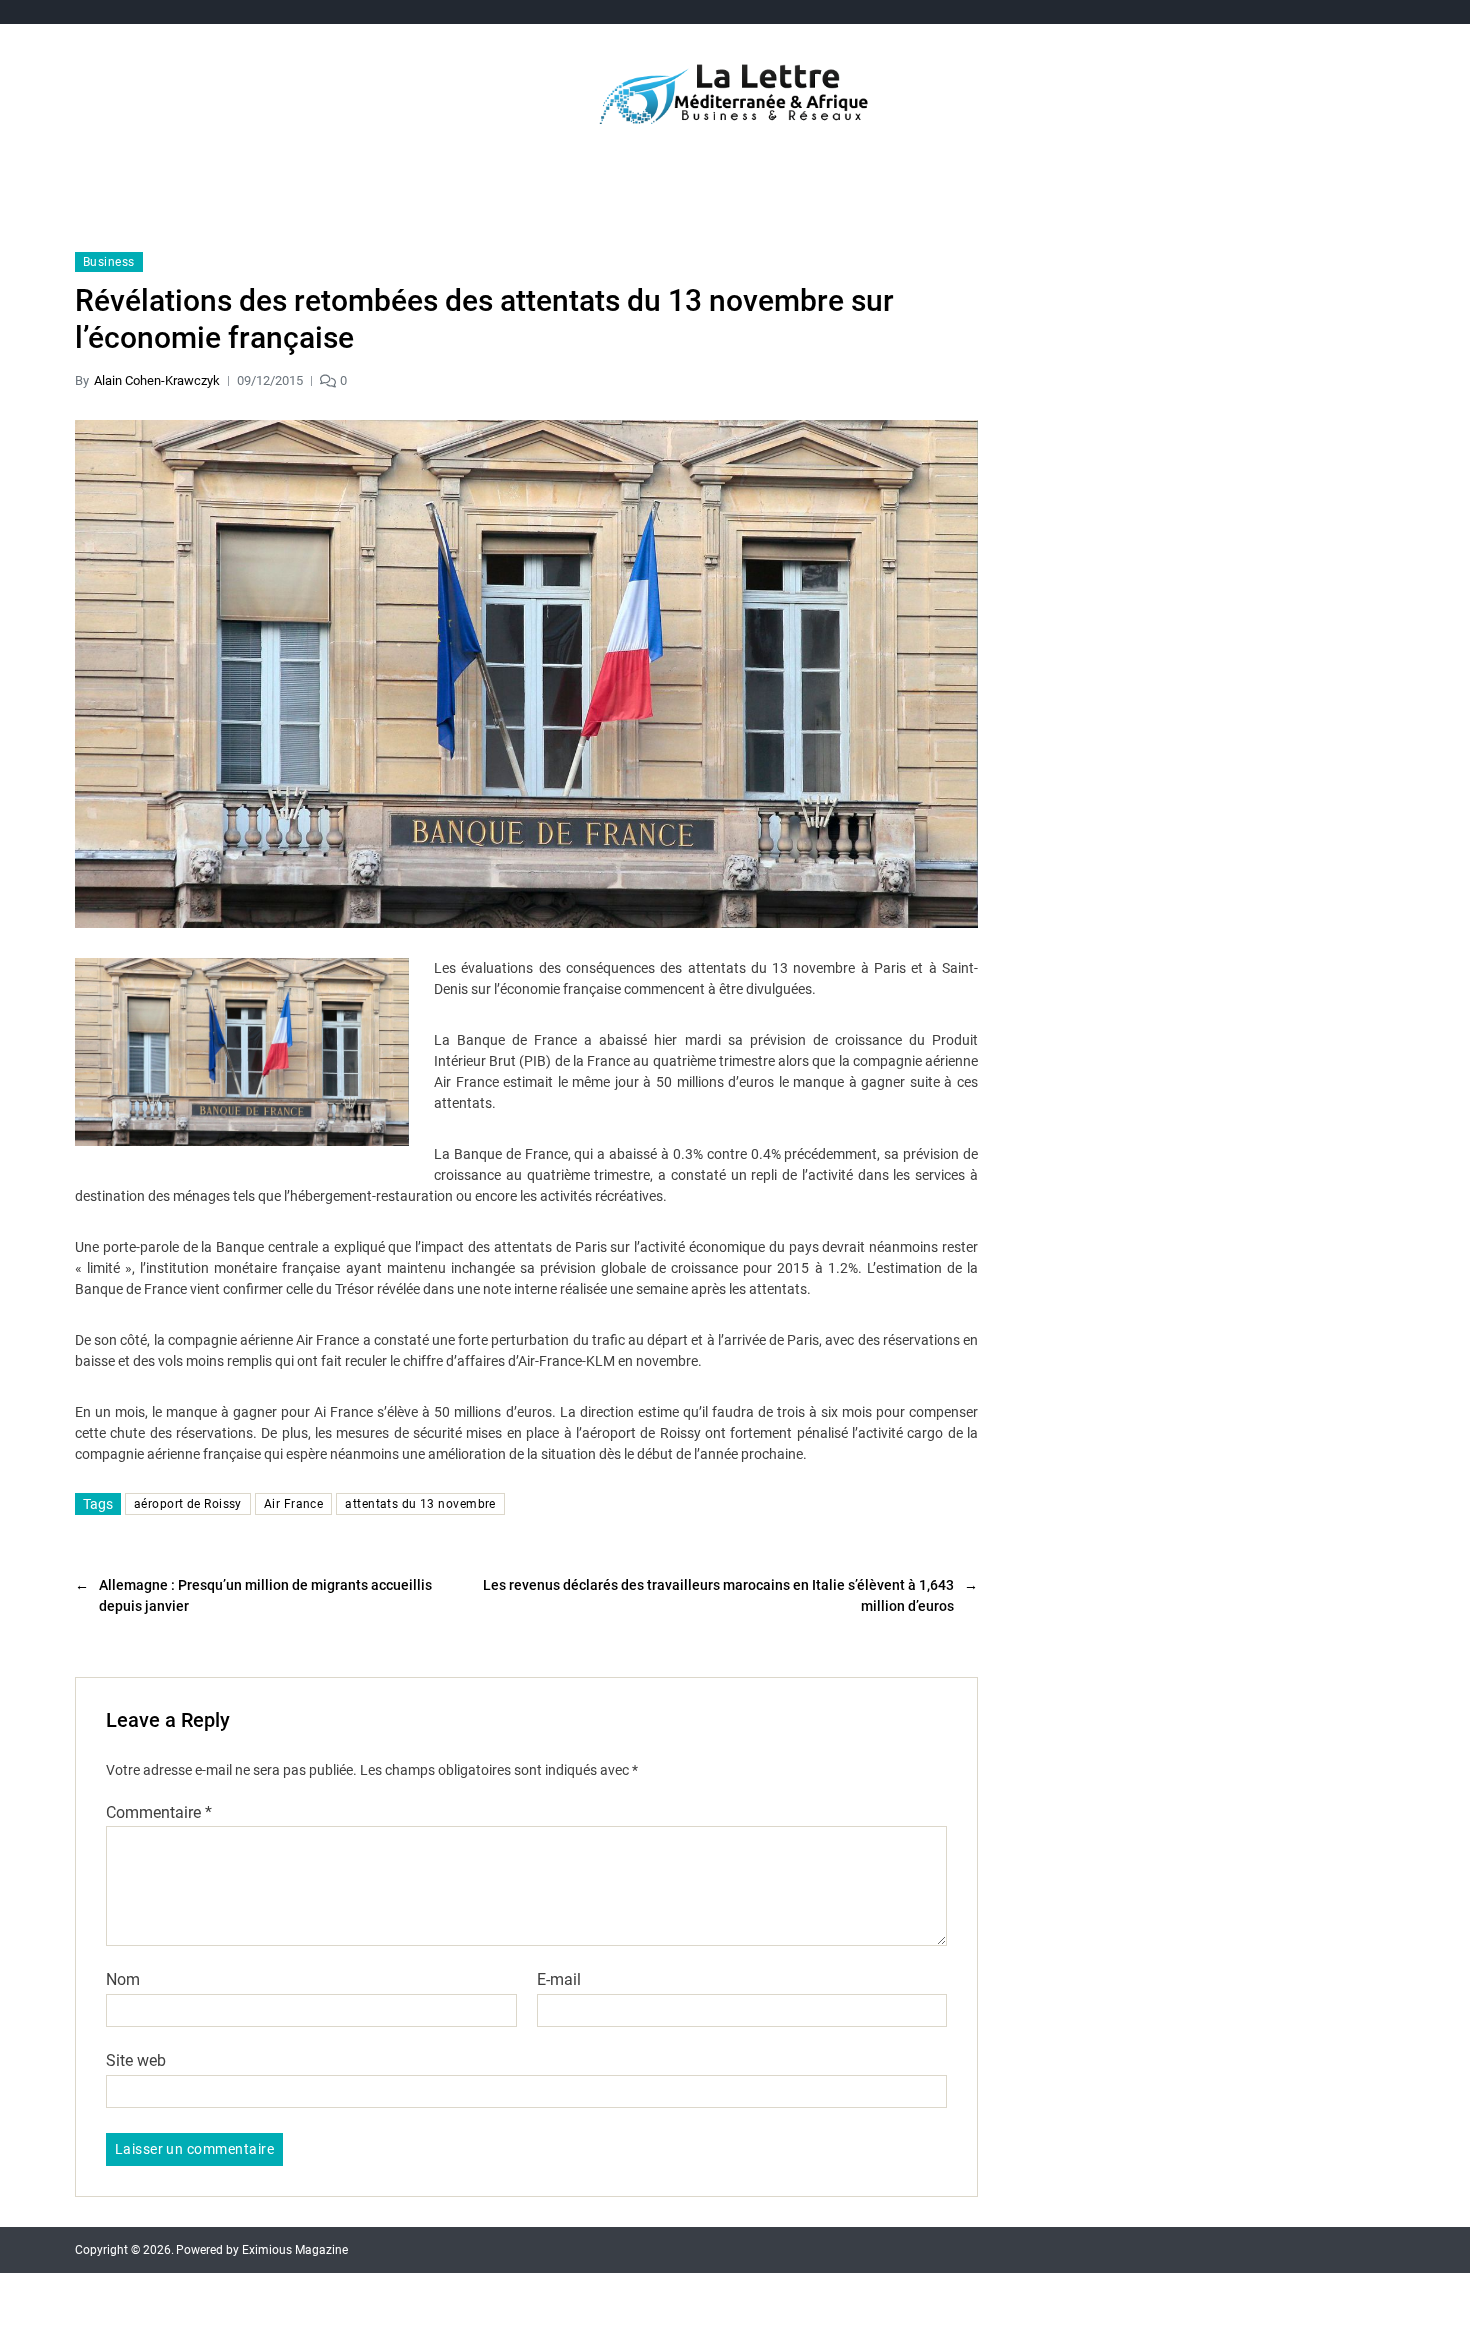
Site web (136, 2060)
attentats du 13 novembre (420, 1504)
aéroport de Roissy (188, 1504)
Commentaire (159, 1813)
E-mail (559, 1980)
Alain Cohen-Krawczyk (157, 380)
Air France (293, 1504)
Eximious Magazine (295, 2250)
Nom (123, 1980)
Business (109, 262)
